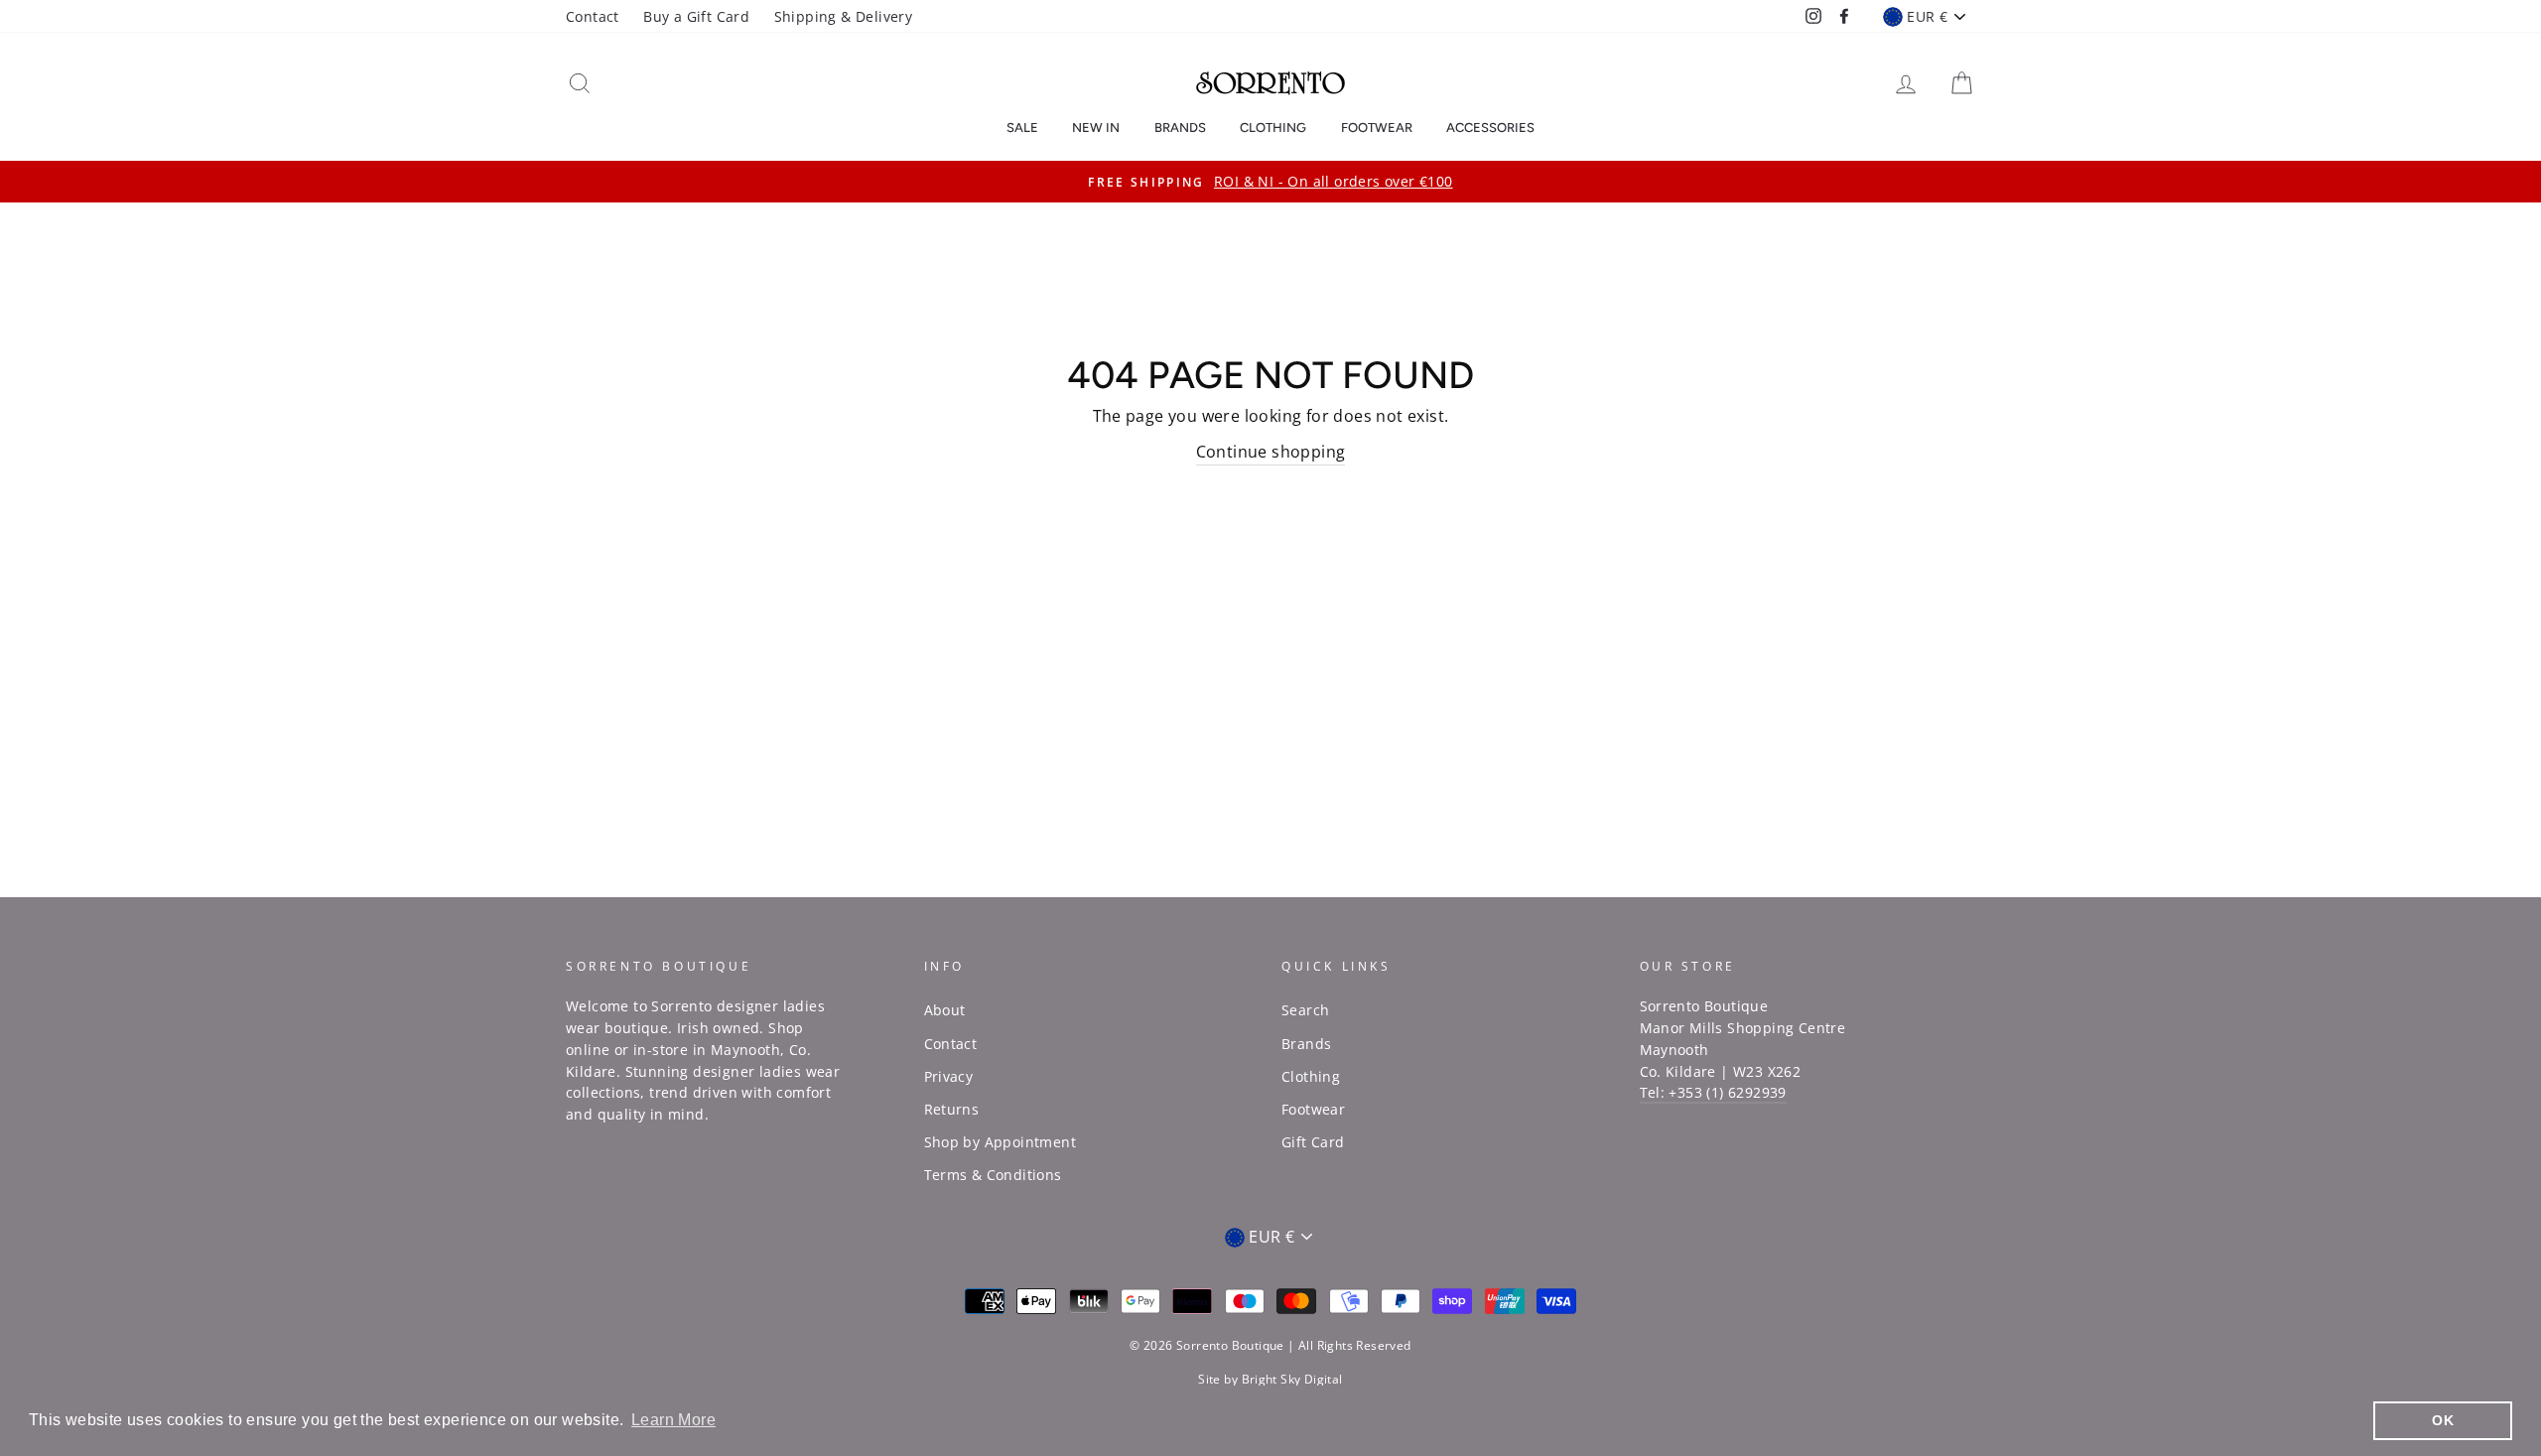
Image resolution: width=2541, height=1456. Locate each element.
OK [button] (2443, 1420)
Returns (952, 1109)
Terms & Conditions (993, 1175)
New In (1096, 128)
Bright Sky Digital (1292, 1379)
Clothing (1273, 128)
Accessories (1490, 128)
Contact (593, 16)
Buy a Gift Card (696, 16)
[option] (1270, 182)
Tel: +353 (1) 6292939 (1713, 1092)
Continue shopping (1271, 452)
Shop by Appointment (1001, 1142)
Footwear (1377, 128)
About (945, 1010)
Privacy (949, 1076)
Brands (1180, 128)
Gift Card (1313, 1142)
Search (1305, 1010)
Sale (1022, 128)
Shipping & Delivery (844, 16)
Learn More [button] (673, 1420)
